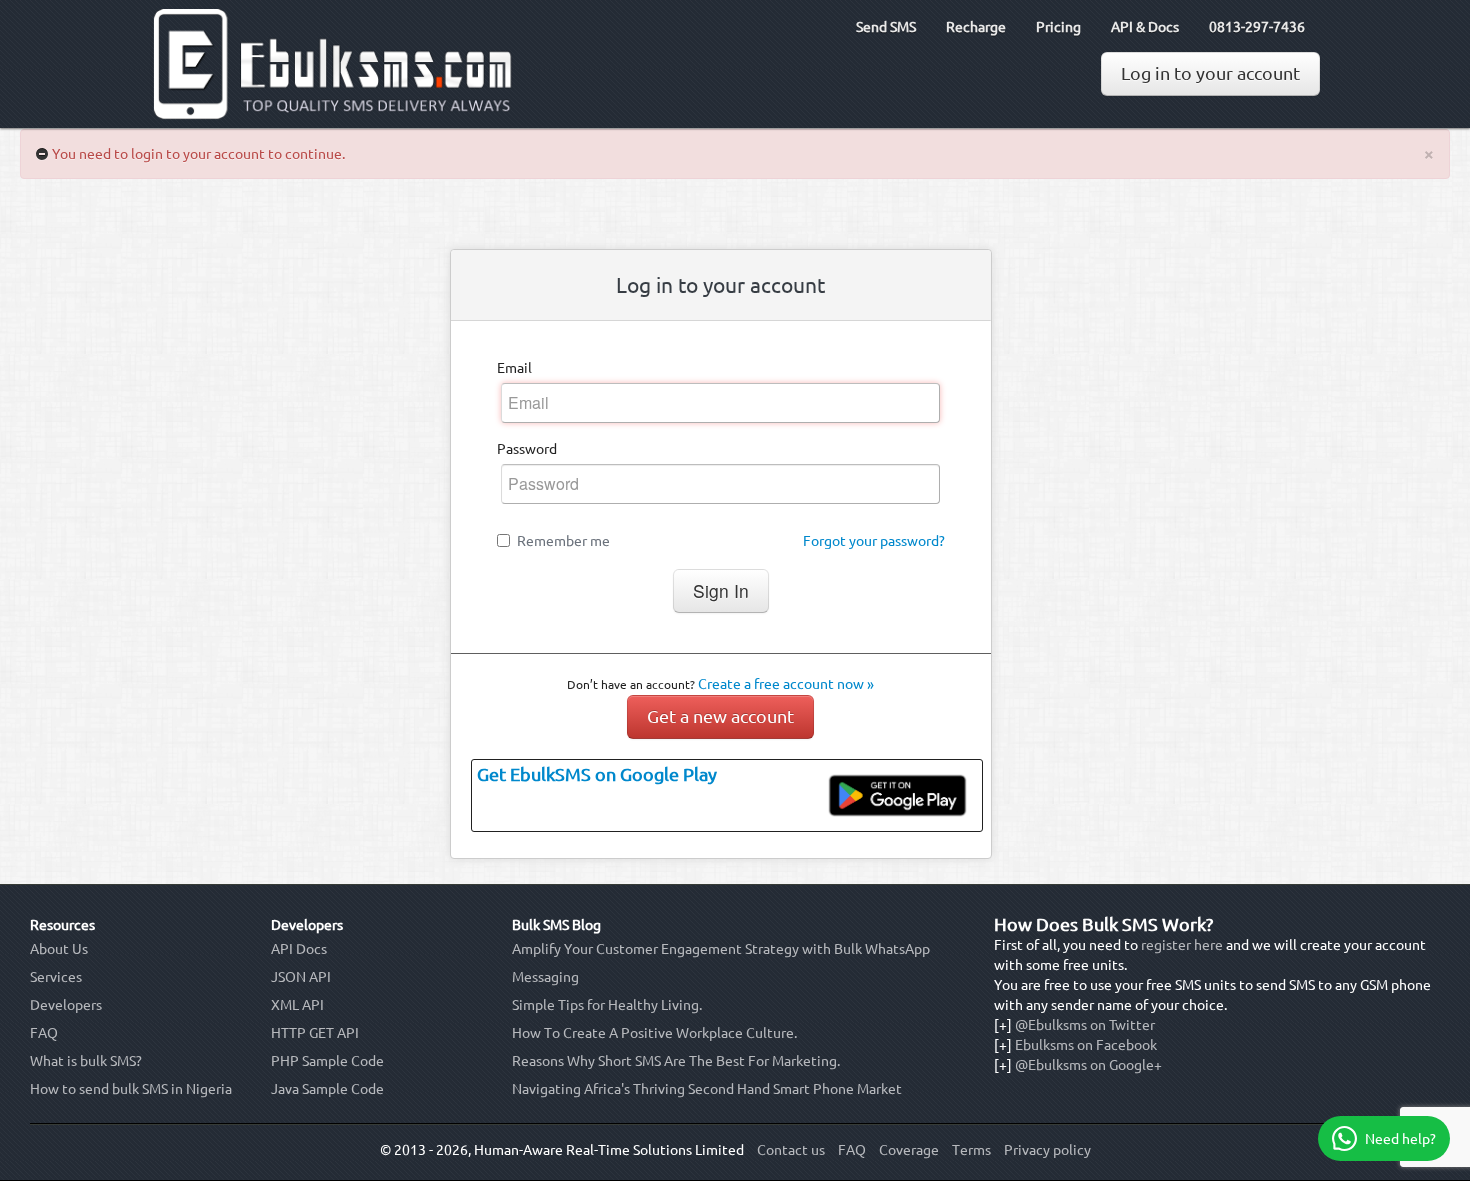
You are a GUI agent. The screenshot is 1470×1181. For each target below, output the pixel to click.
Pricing (1058, 27)
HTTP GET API (315, 1033)
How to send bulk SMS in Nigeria (131, 1089)
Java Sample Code (327, 1089)
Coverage (909, 1150)
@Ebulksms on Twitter (1085, 1025)
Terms (971, 1150)
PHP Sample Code (327, 1061)
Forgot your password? (874, 541)
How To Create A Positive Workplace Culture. (654, 1033)
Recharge (976, 27)
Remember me (563, 541)
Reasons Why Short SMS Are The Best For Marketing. (676, 1061)
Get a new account (720, 716)
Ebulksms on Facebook (1086, 1045)
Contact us (791, 1150)
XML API (297, 1005)
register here (1182, 945)
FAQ (44, 1033)
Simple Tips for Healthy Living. (607, 1005)
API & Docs (1145, 27)
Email (514, 368)
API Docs (299, 949)
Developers (66, 1005)
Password (527, 449)
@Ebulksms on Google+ (1088, 1065)
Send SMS (886, 27)
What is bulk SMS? (86, 1061)
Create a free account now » (786, 684)
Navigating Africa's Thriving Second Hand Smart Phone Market (707, 1089)
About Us (59, 949)
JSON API (301, 977)
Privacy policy (1047, 1150)
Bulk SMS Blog (556, 925)
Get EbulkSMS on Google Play (597, 774)
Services (56, 977)
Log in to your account (1210, 73)
